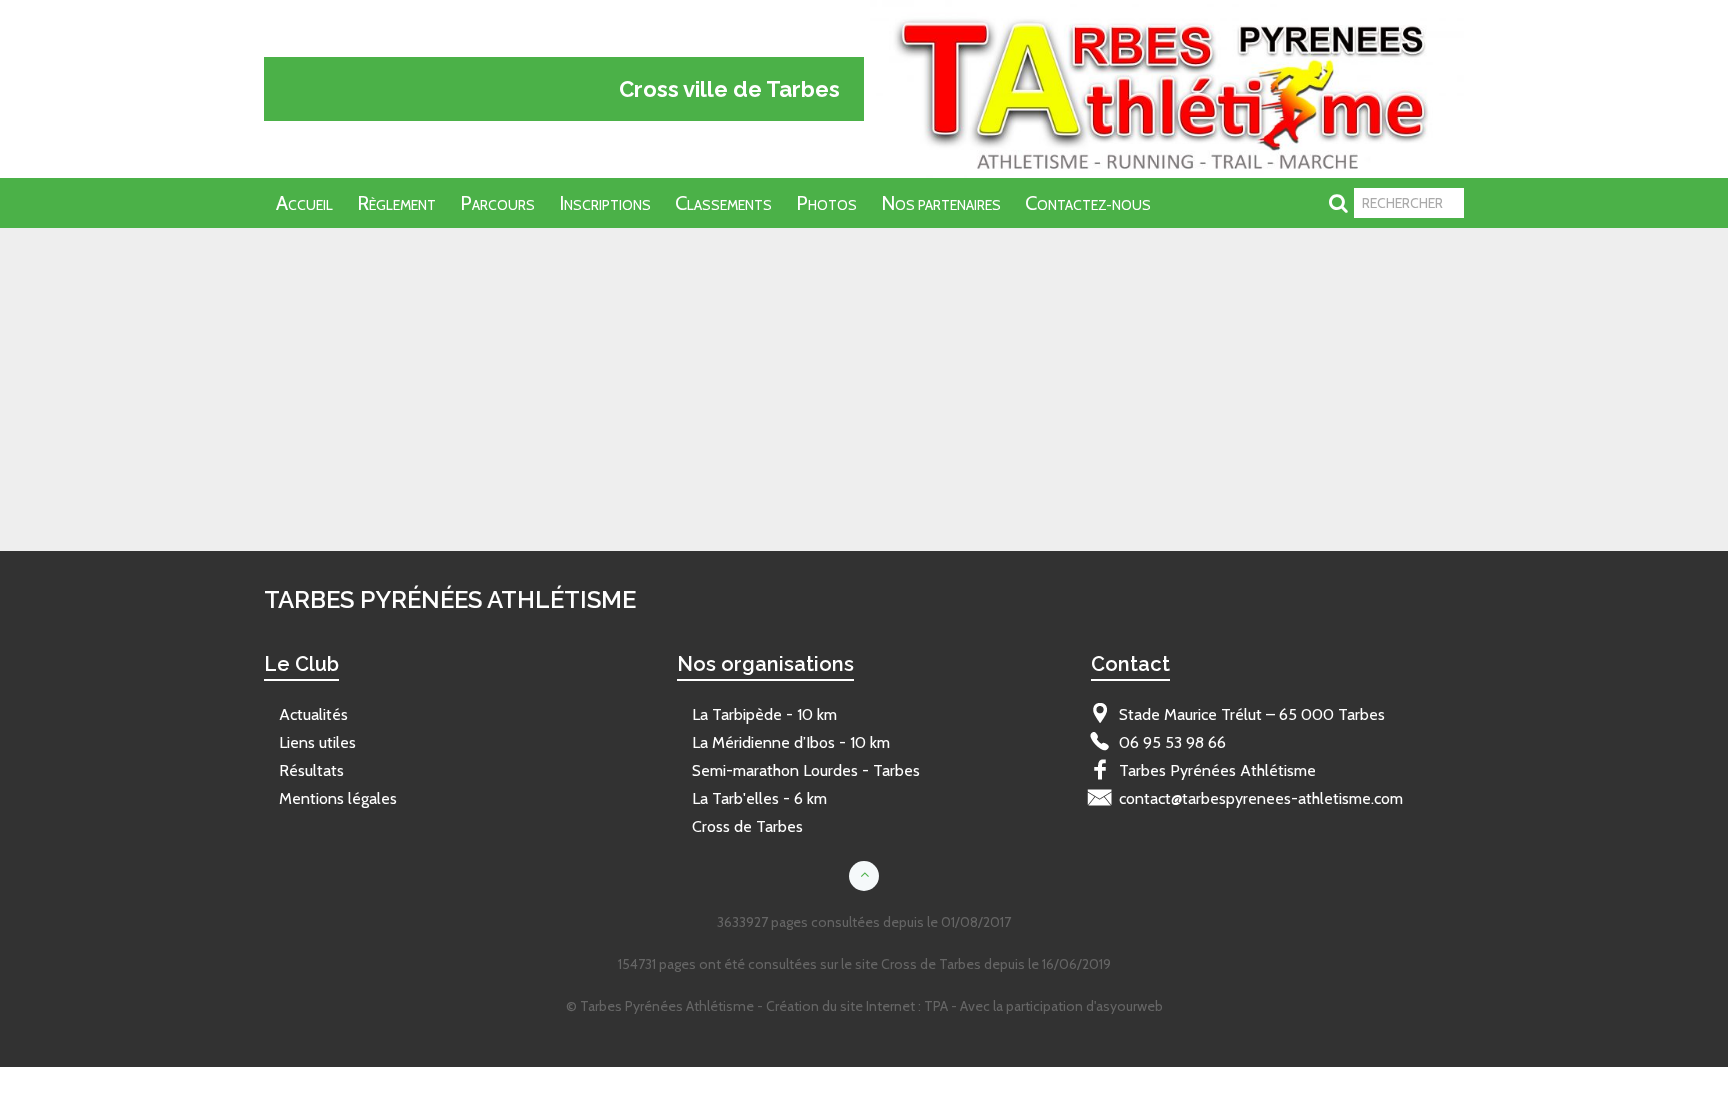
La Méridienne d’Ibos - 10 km (791, 742)
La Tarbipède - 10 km (764, 714)
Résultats (311, 770)
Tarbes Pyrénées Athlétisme (351, 259)
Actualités (313, 714)
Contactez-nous (1088, 203)
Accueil (304, 203)
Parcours (497, 203)
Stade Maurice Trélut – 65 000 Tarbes (1252, 714)
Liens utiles (317, 742)
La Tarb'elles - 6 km (759, 798)
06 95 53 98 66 (1172, 742)
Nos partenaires (941, 203)
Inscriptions (605, 203)
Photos (826, 203)
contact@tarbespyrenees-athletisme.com (1261, 798)
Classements (723, 203)
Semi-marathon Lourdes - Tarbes (806, 770)
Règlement (396, 203)
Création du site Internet (840, 1006)
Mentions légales (338, 798)
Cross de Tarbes (747, 826)
